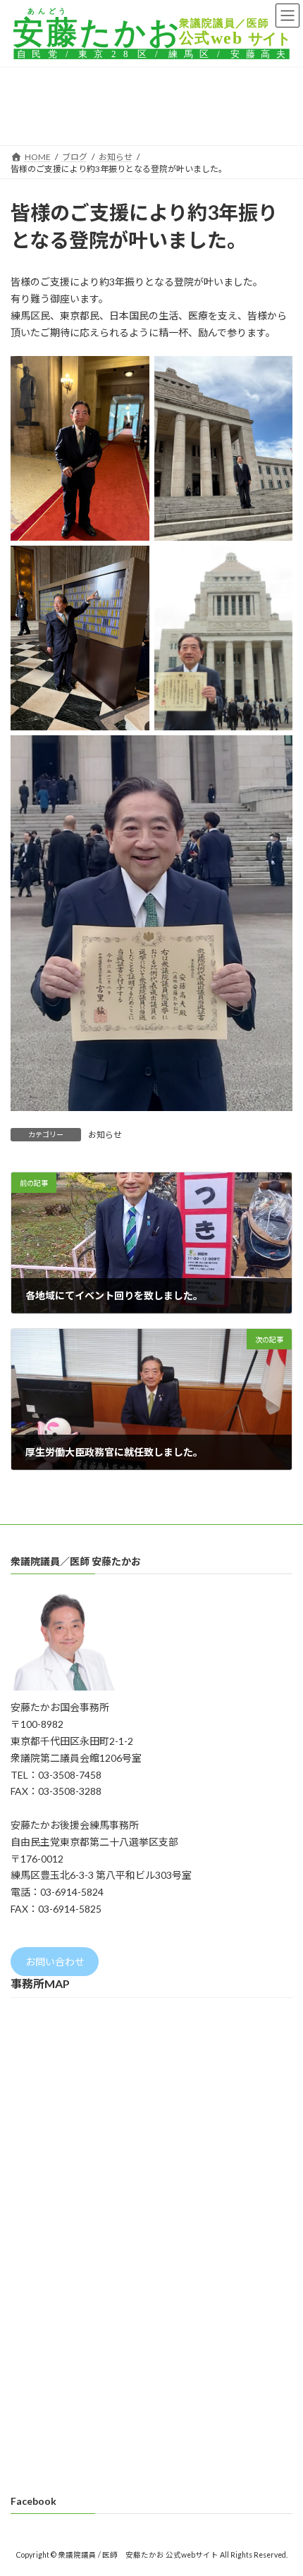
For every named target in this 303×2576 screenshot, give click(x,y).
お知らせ (105, 1135)
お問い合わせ (55, 1962)
